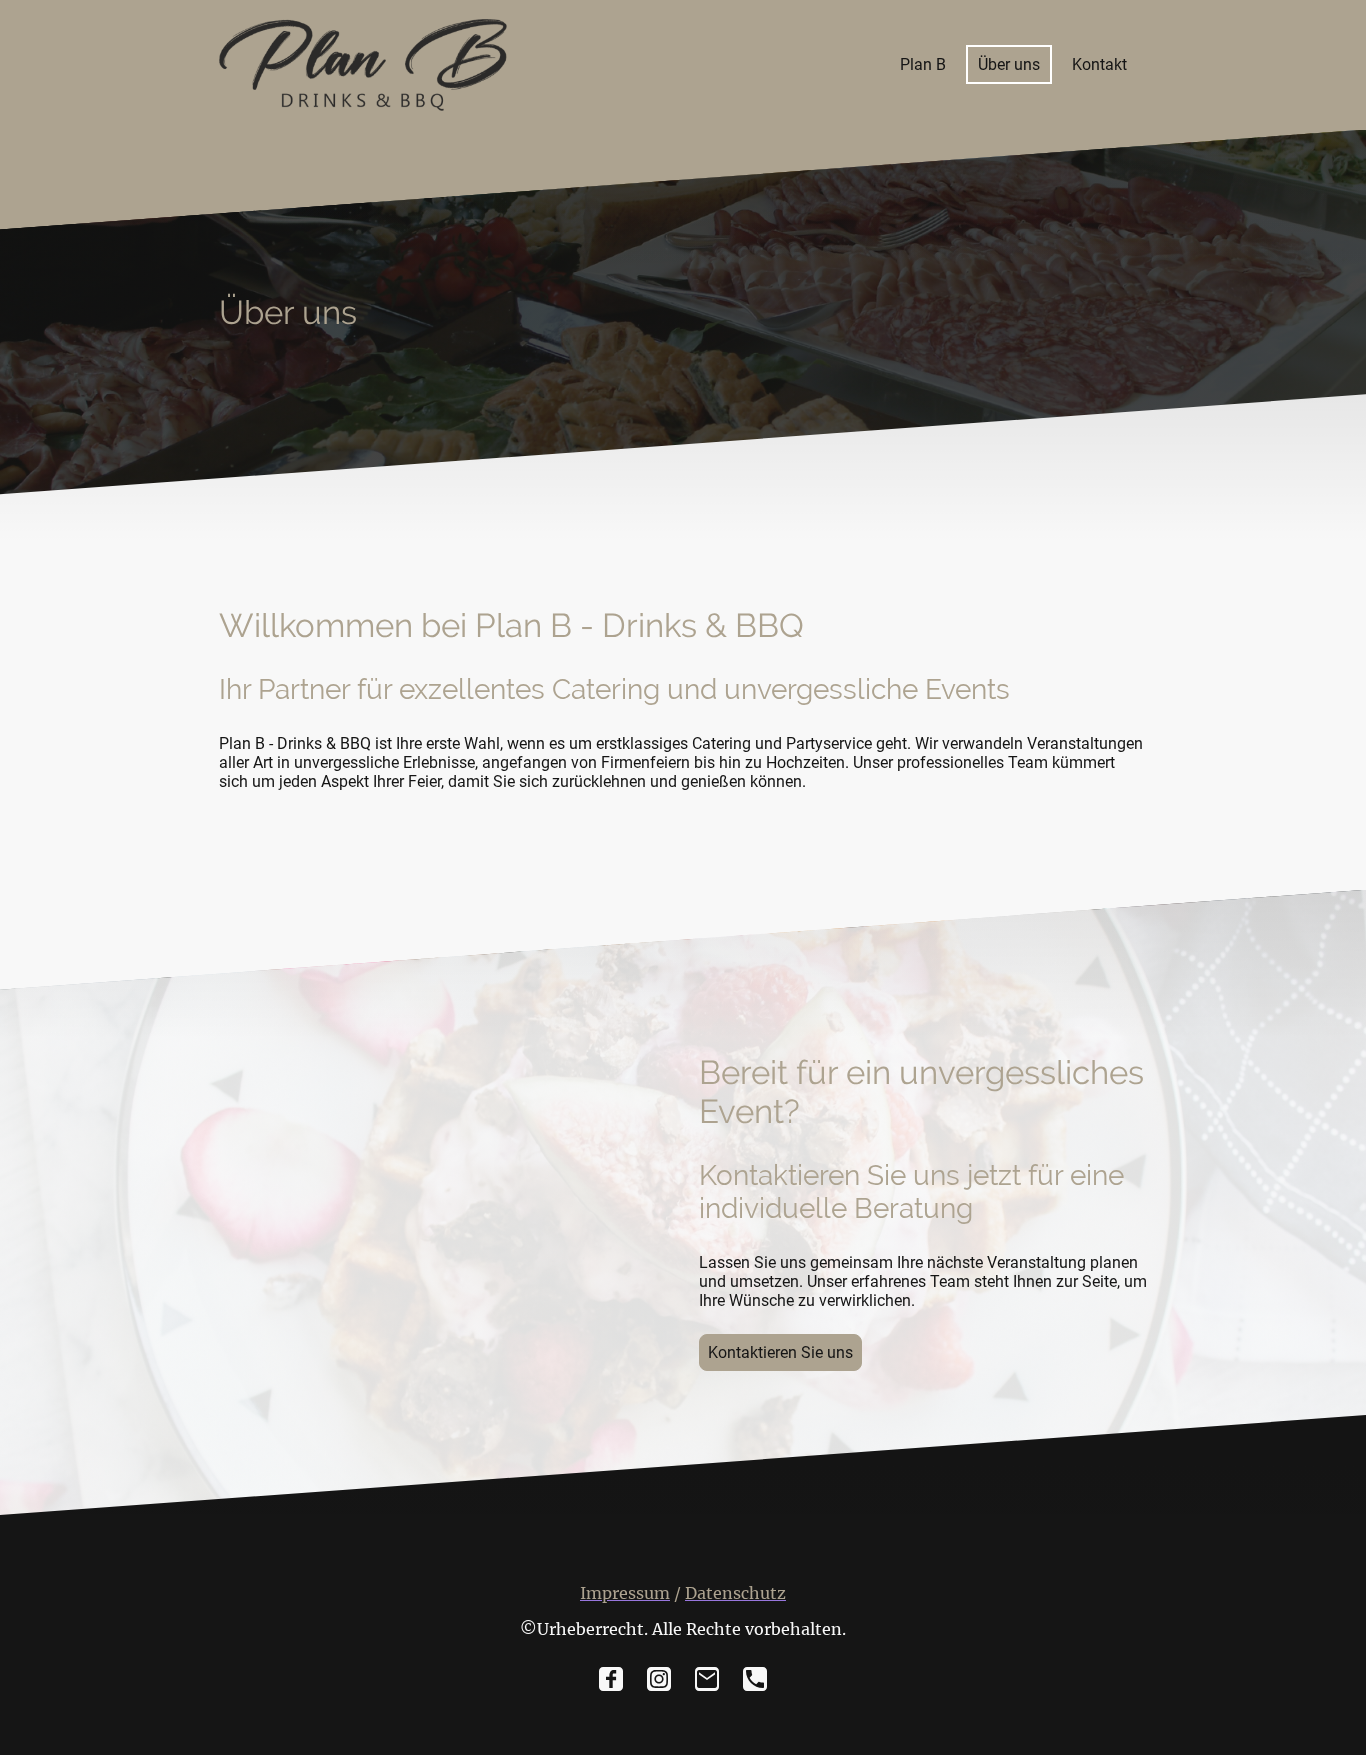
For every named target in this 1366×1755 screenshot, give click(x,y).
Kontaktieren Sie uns (780, 1352)
